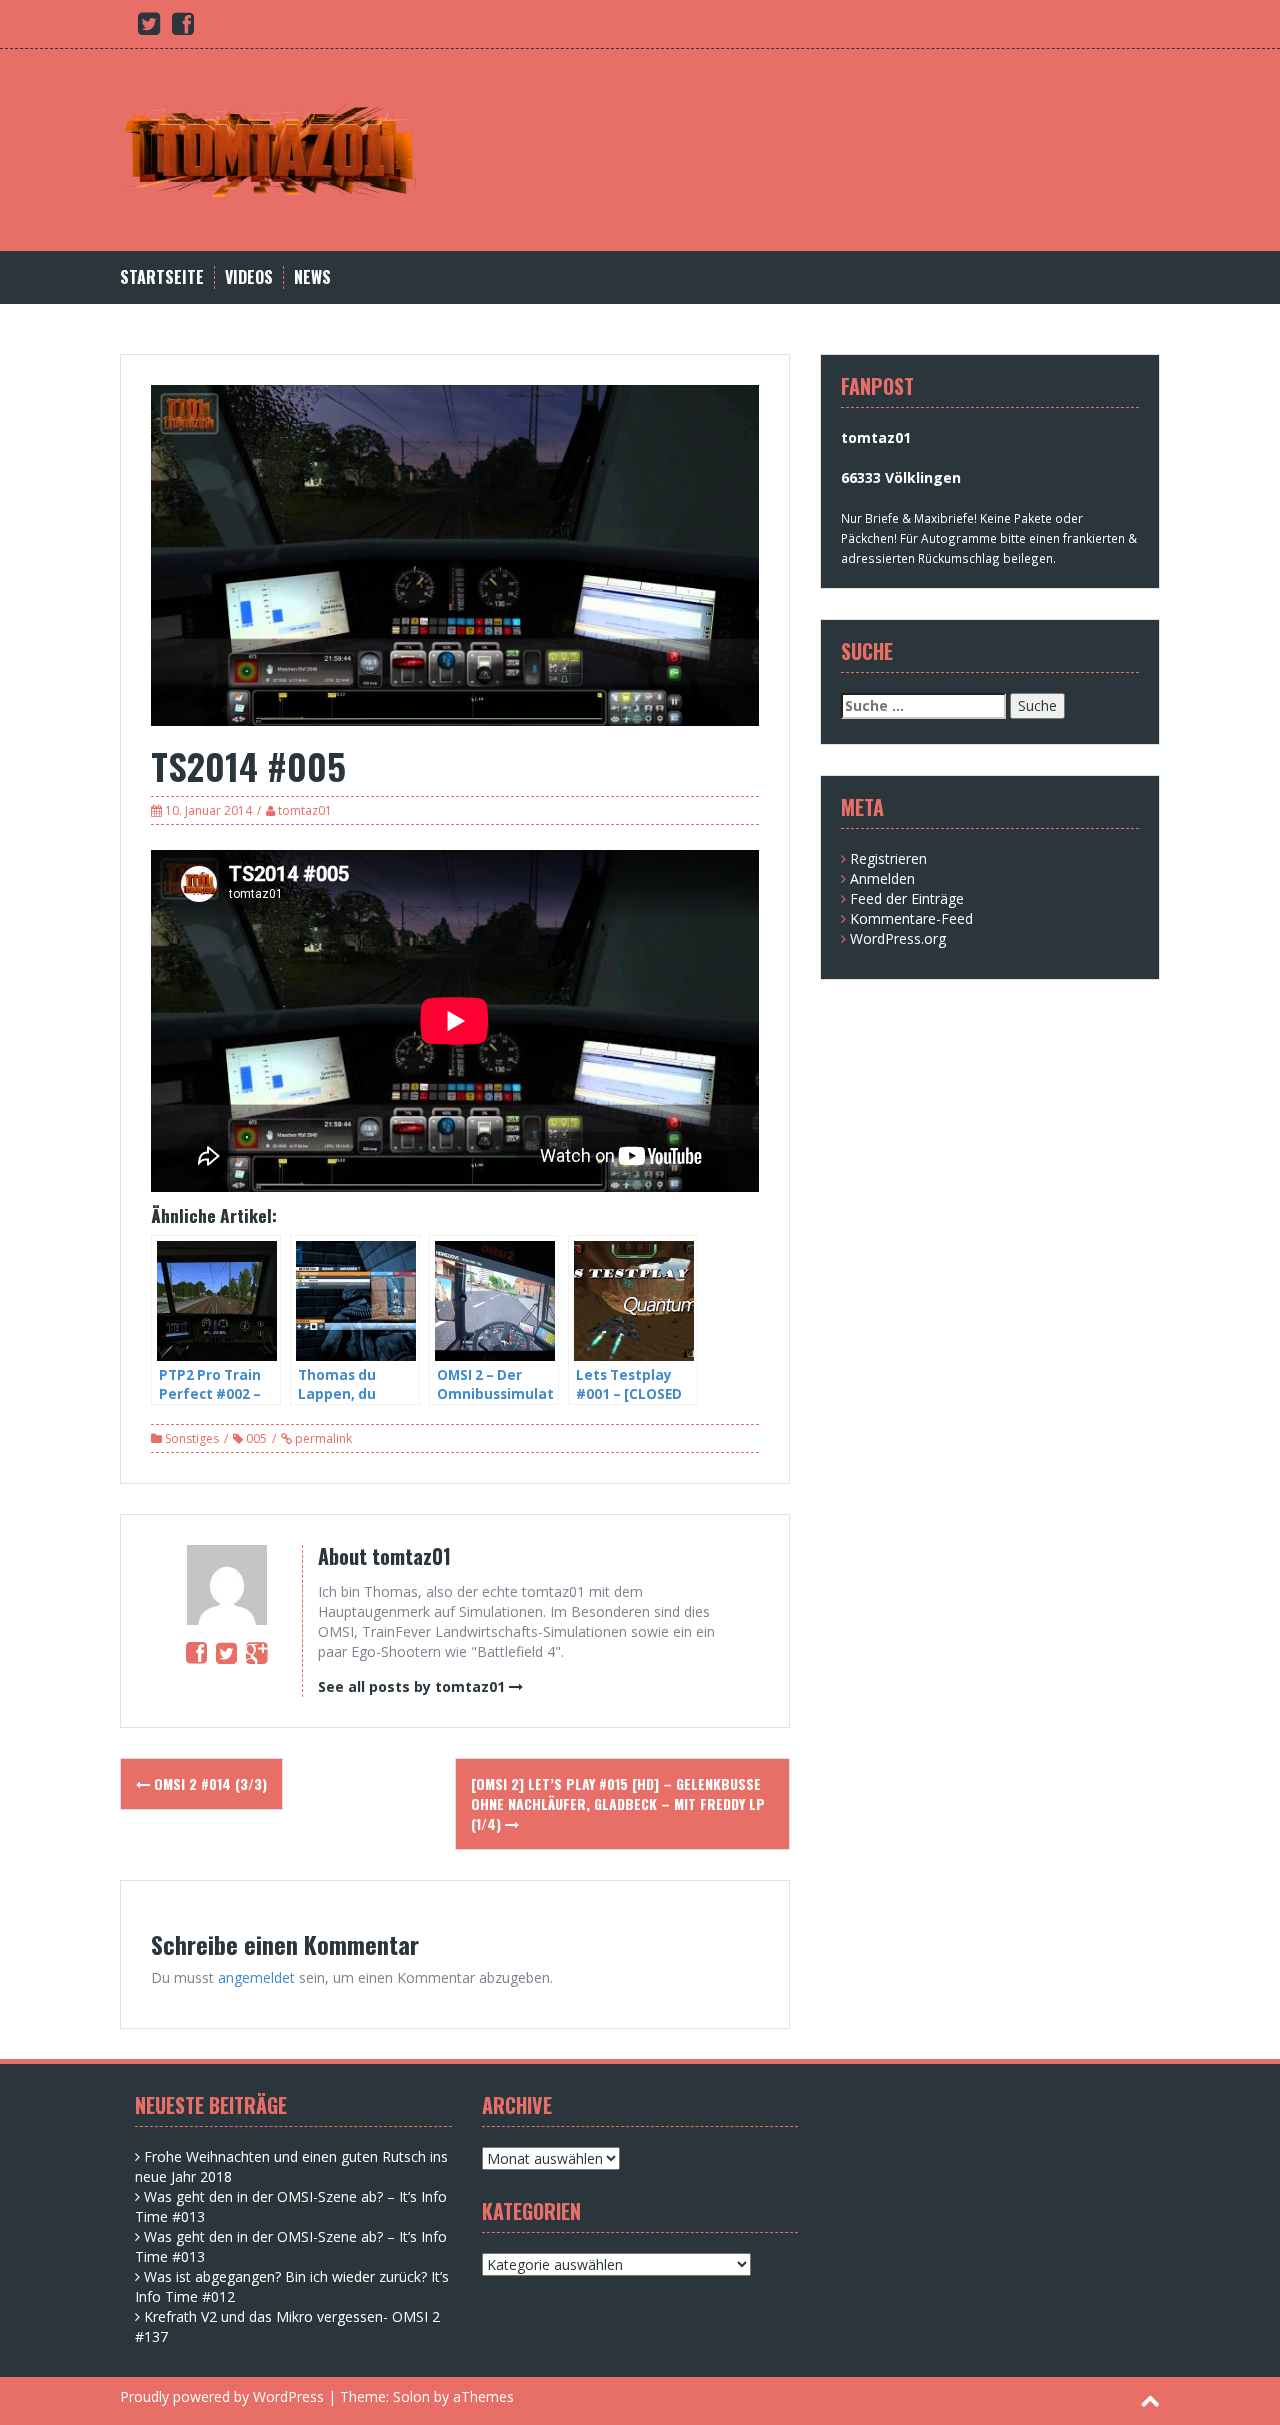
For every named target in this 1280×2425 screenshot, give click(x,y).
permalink (322, 1438)
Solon (411, 2396)
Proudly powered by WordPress (222, 2396)
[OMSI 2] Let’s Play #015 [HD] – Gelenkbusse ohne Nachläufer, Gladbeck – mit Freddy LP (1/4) (618, 1803)
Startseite (162, 277)
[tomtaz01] (270, 148)
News (312, 277)
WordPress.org (898, 938)
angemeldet (256, 1977)
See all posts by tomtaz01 (411, 1686)
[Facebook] (196, 1652)
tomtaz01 (305, 810)
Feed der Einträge (907, 898)
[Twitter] (226, 1652)
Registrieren (888, 858)
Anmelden (882, 878)
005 (256, 1438)
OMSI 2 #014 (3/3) (208, 1783)
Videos (249, 277)
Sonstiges (192, 1438)
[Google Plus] (256, 1652)
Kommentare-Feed (911, 918)
